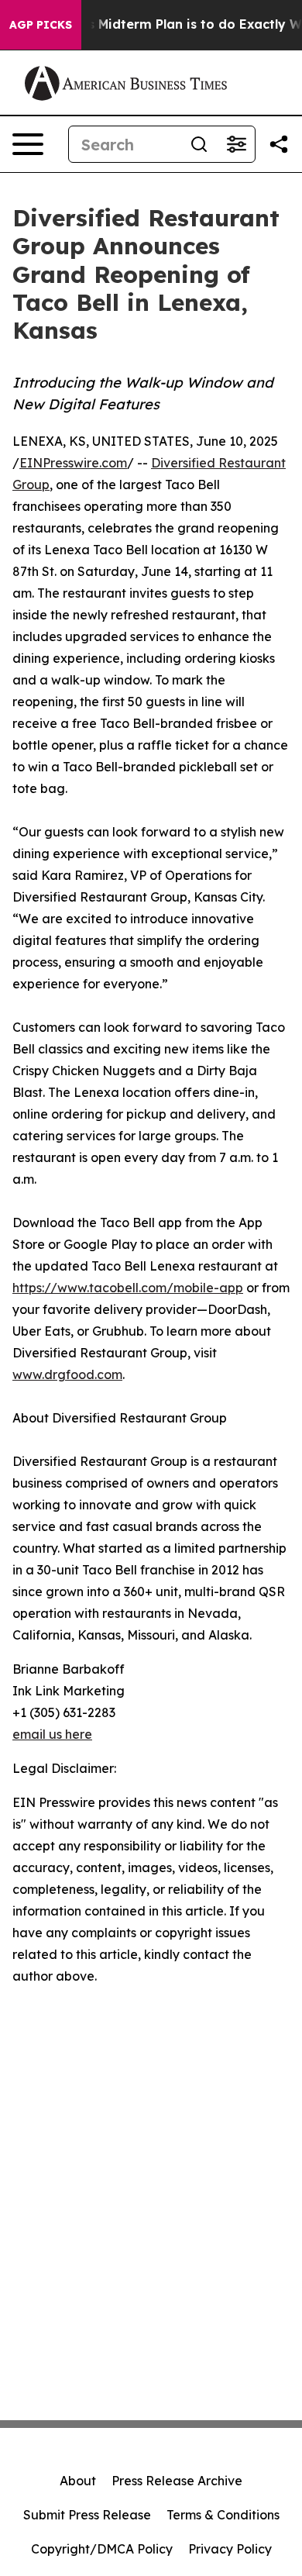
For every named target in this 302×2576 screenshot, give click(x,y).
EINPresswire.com (73, 463)
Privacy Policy (230, 2549)
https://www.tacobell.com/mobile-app (128, 1288)
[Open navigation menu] (28, 144)
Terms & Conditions (223, 2515)
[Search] (199, 144)
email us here (52, 1734)
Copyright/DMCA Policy (102, 2549)
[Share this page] (279, 144)
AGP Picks (41, 25)
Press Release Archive (177, 2481)
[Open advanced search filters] (236, 144)
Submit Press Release (87, 2515)
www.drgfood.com (67, 1374)
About (78, 2481)
